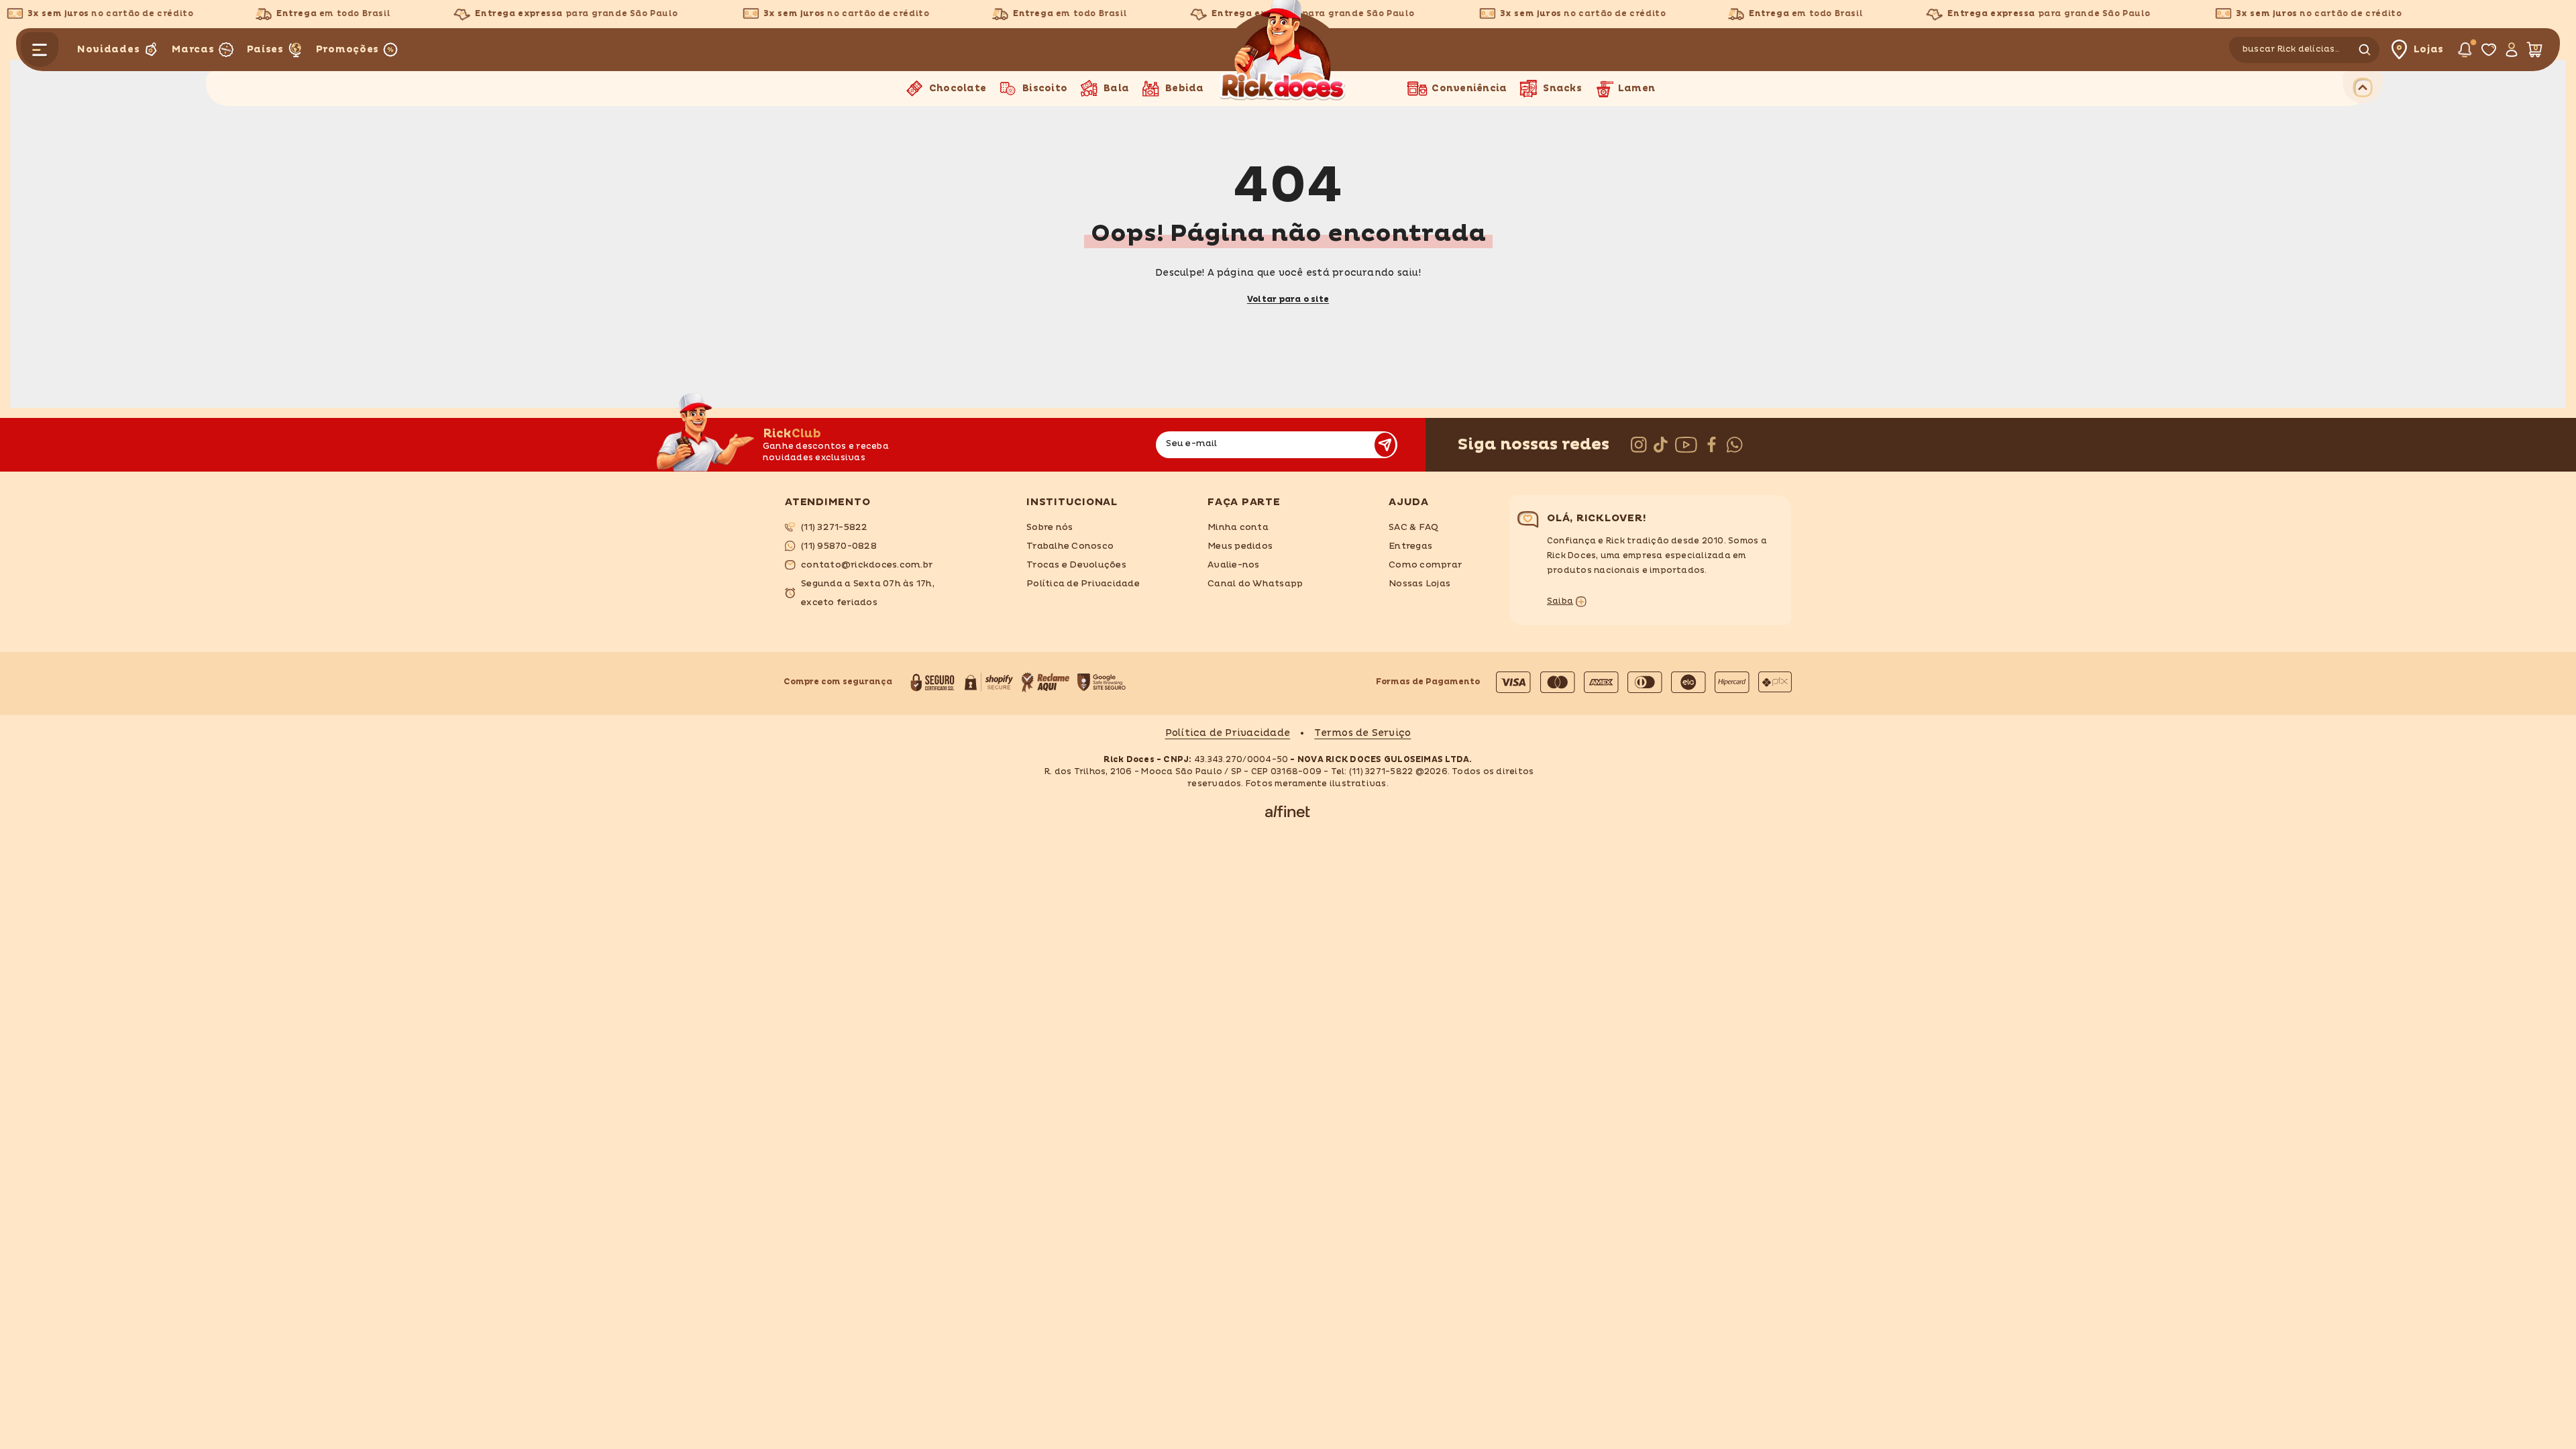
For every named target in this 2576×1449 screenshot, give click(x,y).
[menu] (40, 50)
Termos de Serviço (1362, 733)
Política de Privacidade (1228, 733)
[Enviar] (1385, 445)
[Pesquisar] (2306, 50)
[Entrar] (2511, 50)
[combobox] (2292, 50)
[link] (896, 527)
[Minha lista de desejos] (2488, 50)
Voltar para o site (1288, 300)
